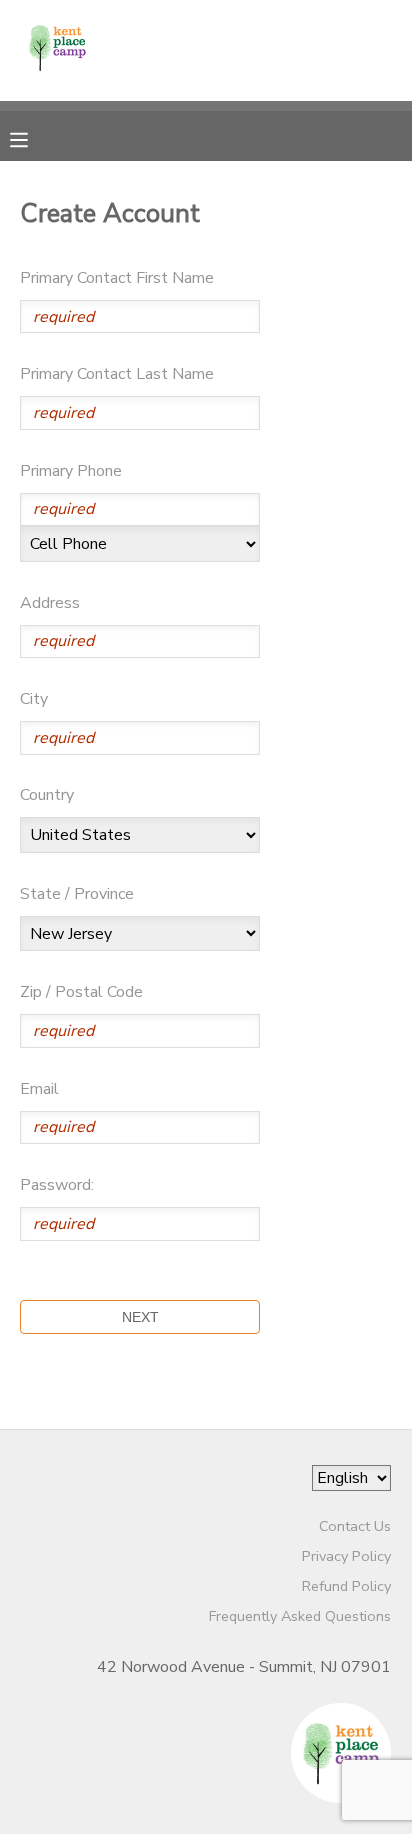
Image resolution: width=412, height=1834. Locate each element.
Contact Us (355, 1526)
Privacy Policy (346, 1556)
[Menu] (34, 138)
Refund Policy (346, 1586)
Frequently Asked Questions (300, 1616)
